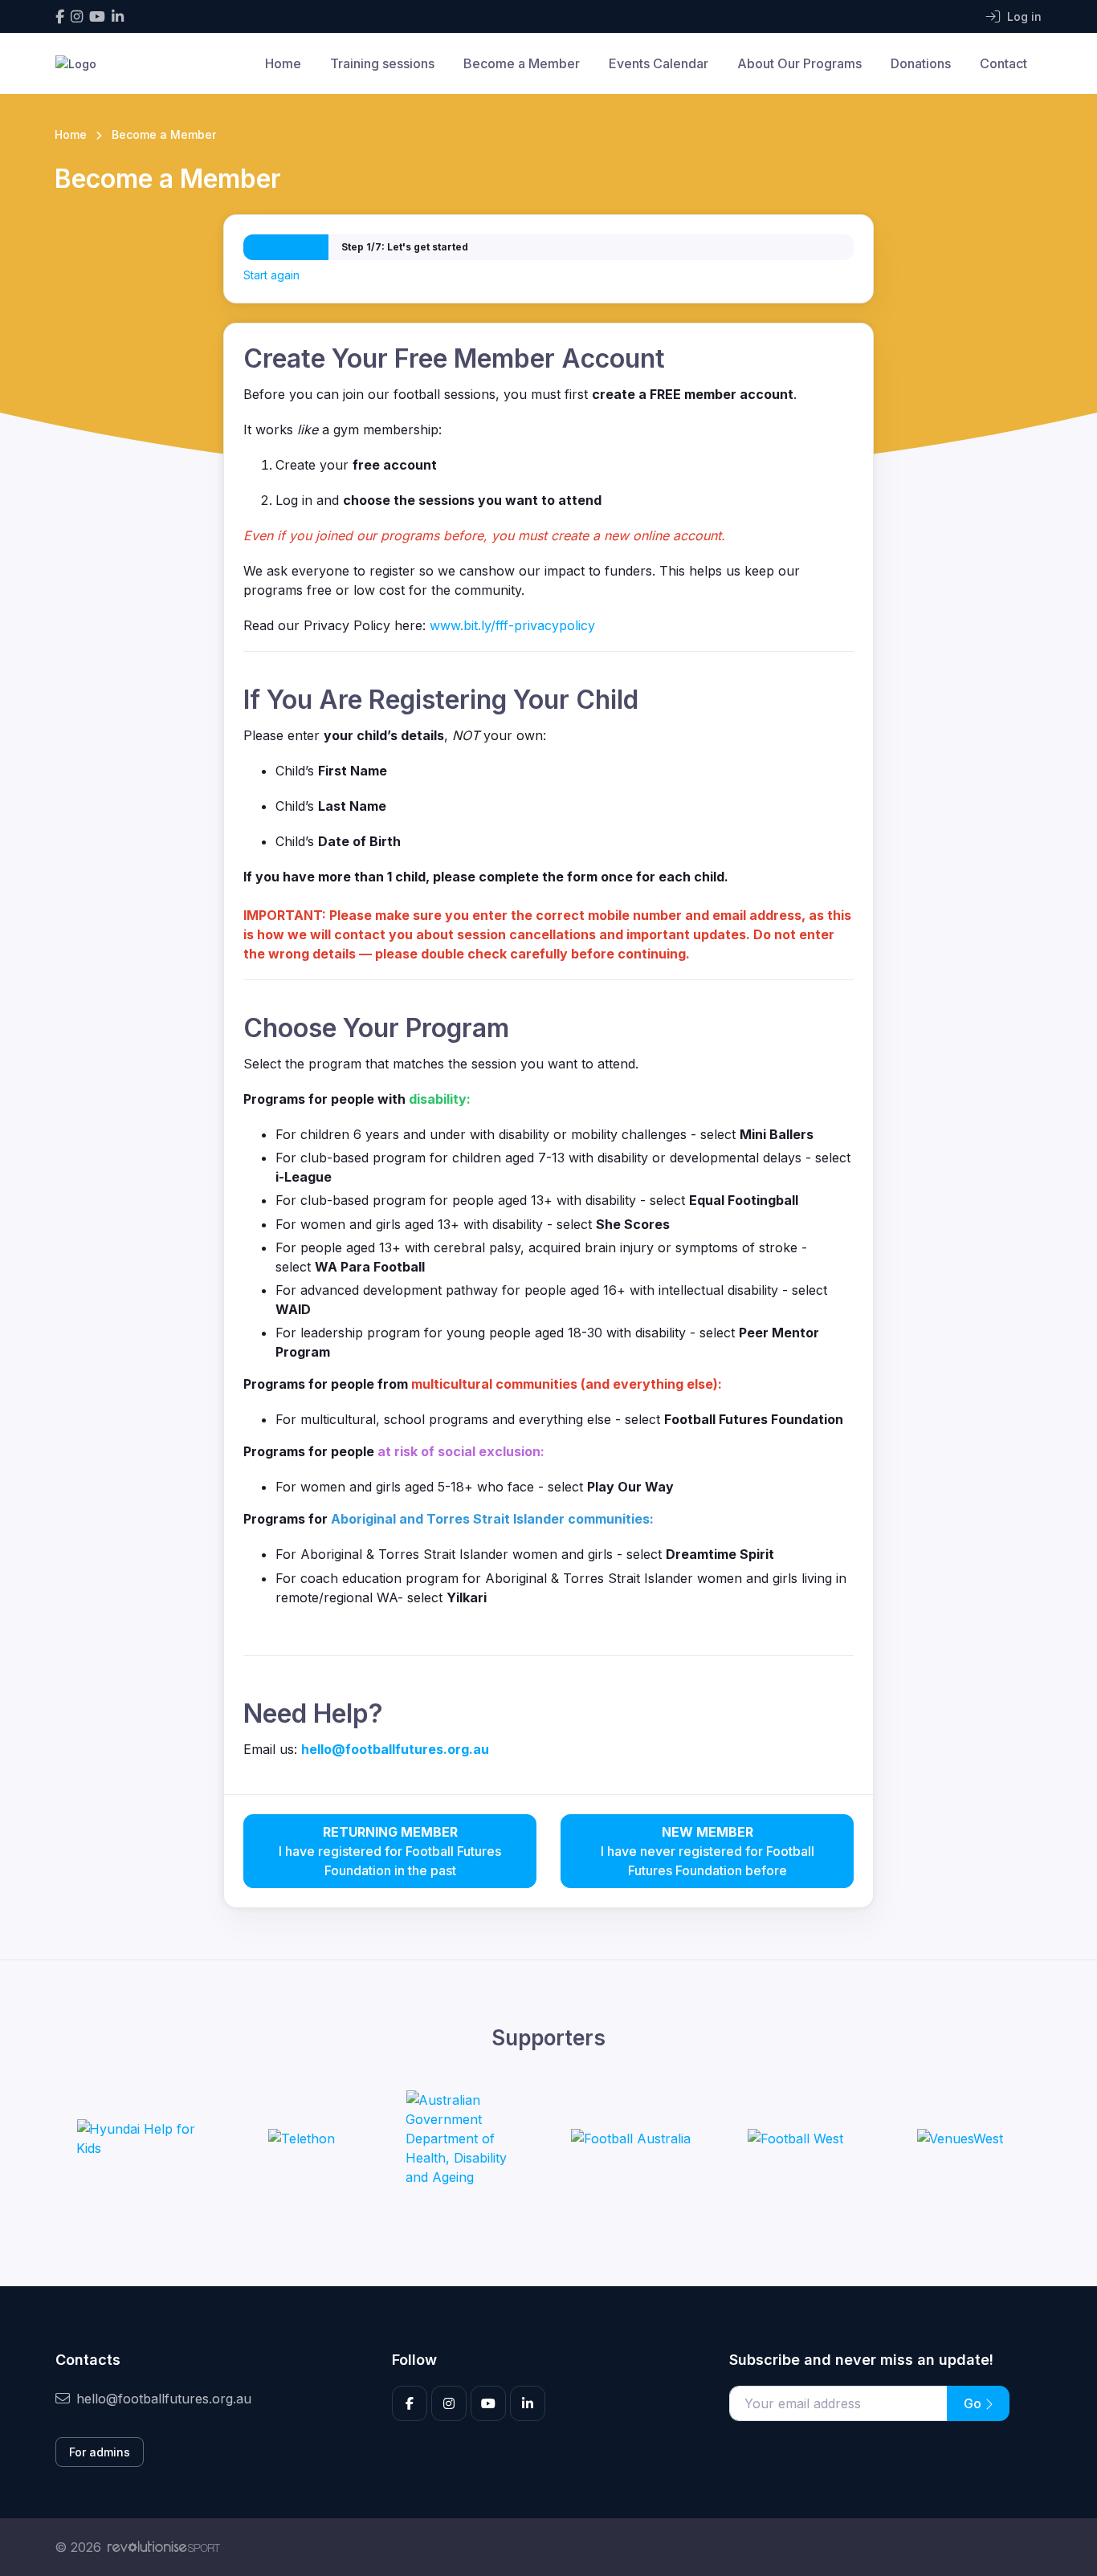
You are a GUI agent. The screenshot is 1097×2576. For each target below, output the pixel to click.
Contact (1003, 63)
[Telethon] (302, 2139)
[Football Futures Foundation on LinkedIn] (118, 16)
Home (283, 63)
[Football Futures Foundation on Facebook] (60, 16)
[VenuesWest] (960, 2139)
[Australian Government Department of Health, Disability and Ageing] (466, 2139)
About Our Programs (799, 63)
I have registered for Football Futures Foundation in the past (390, 1851)
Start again (271, 275)
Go (974, 2403)
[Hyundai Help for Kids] (137, 2139)
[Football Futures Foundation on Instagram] (77, 16)
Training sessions (382, 63)
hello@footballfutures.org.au (164, 2399)
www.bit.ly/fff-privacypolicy (512, 625)
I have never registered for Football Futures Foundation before (708, 1851)
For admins (100, 2452)
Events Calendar (659, 63)
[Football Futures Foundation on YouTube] (97, 16)
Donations (921, 63)
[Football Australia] (631, 2139)
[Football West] (795, 2139)
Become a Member (522, 63)
